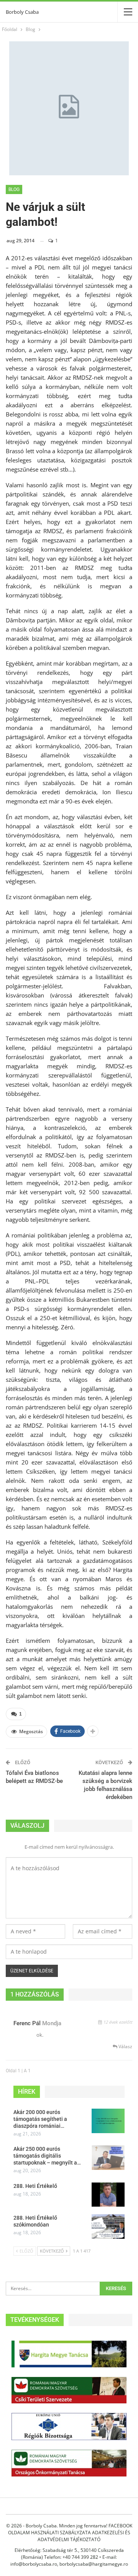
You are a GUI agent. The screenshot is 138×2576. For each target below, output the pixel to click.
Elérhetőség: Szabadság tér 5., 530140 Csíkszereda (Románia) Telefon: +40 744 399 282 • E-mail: (69, 2554)
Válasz (125, 2046)
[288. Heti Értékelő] (108, 2195)
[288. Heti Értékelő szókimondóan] (108, 2227)
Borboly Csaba (22, 12)
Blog (14, 189)
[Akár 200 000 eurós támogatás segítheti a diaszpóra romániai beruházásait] (108, 2121)
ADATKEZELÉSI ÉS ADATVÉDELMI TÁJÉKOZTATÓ (84, 2536)
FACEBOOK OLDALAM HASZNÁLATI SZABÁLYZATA (70, 2529)
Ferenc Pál (27, 2023)
